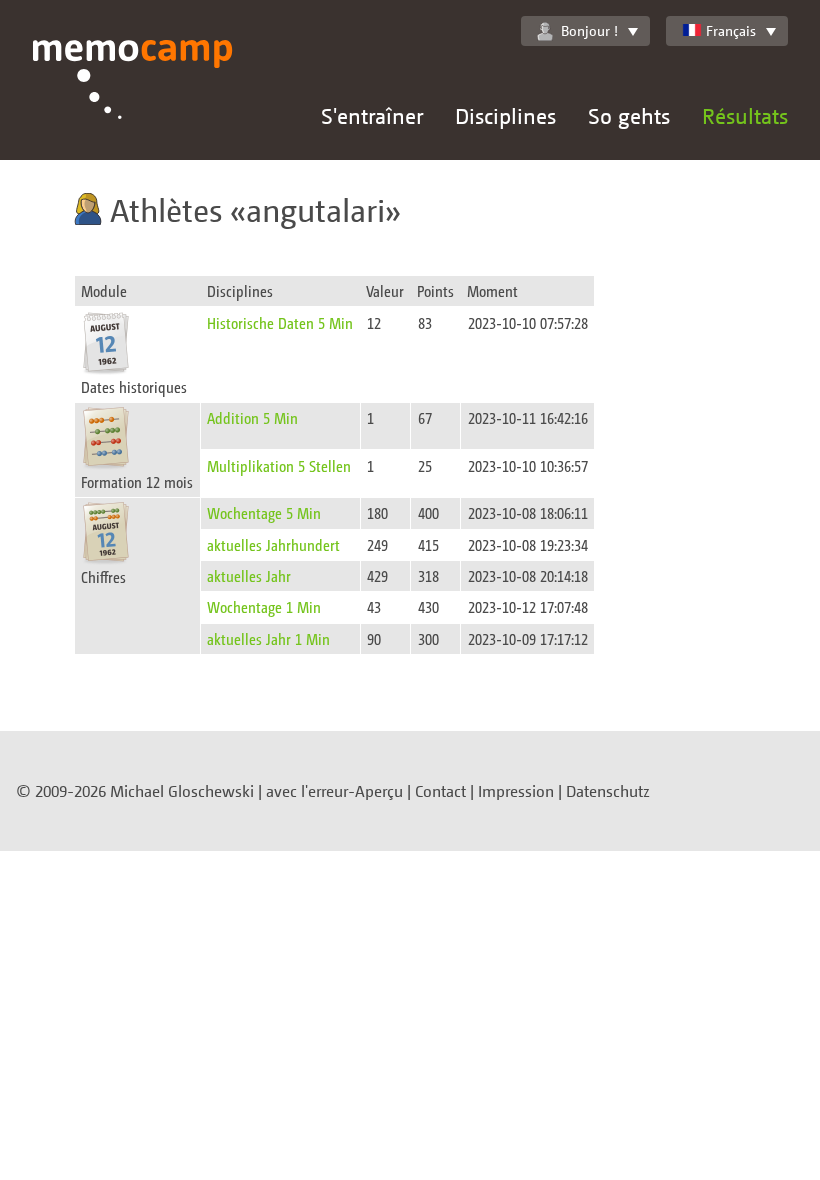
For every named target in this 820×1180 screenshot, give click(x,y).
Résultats (745, 115)
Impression (516, 791)
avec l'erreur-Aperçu (334, 791)
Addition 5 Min (252, 417)
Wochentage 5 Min (264, 512)
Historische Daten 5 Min (280, 322)
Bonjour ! (589, 30)
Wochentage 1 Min (264, 606)
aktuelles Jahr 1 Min (268, 638)
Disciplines (505, 115)
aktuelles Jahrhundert (273, 544)
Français (731, 30)
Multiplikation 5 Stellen (279, 465)
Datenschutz (608, 791)
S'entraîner (372, 115)
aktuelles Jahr (249, 575)
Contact (440, 791)
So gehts (629, 115)
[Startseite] (133, 100)
